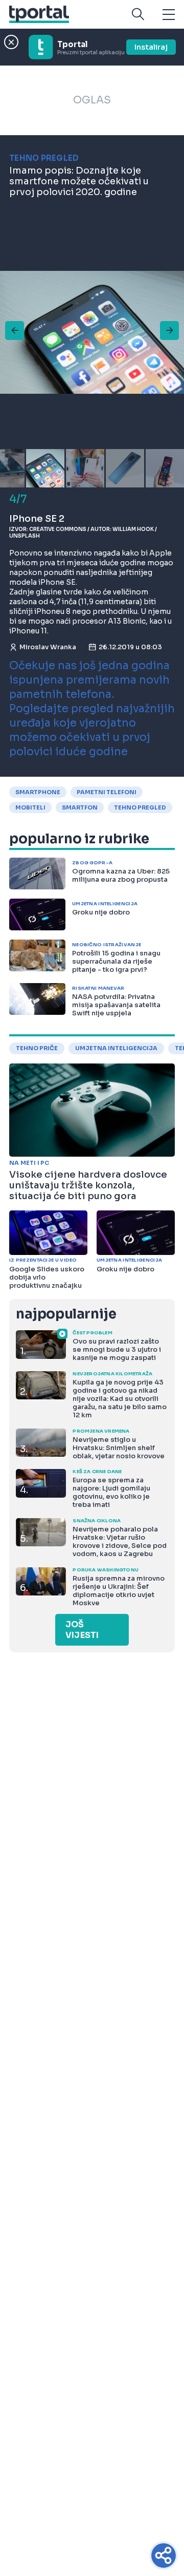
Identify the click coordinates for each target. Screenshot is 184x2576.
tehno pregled (140, 807)
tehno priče (37, 1048)
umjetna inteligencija (116, 1048)
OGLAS (92, 100)
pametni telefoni (107, 792)
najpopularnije (66, 1314)
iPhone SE (57, 582)
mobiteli (30, 807)
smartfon (80, 807)
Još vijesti (82, 1630)
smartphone (38, 792)
